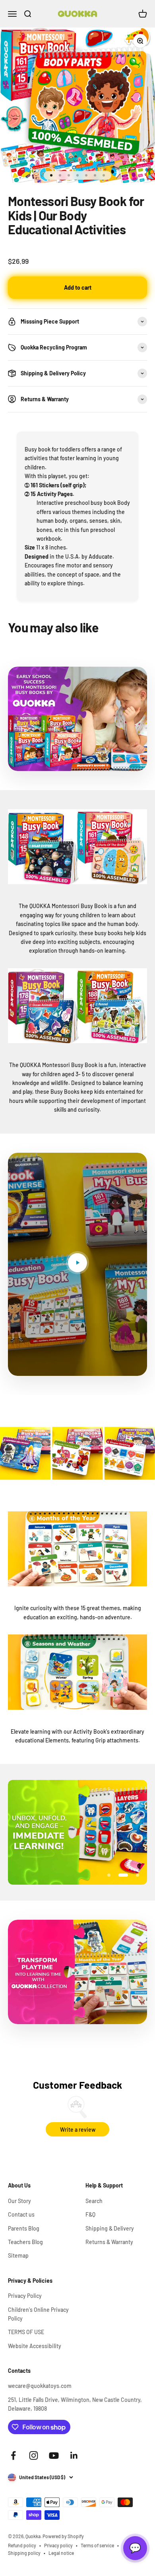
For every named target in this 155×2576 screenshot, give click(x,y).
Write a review (78, 2130)
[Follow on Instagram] (34, 2455)
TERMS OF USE (26, 2332)
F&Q (90, 2214)
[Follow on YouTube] (54, 2455)
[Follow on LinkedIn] (74, 2455)
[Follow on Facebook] (13, 2455)
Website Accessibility (35, 2346)
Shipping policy (24, 2553)
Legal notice (61, 2553)
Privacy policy (58, 2545)
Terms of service (97, 2545)
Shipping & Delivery (110, 2228)
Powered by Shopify (63, 2536)
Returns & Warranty (109, 2242)
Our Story (19, 2201)
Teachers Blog (25, 2242)
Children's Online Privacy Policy (38, 2314)
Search (94, 2201)
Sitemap (18, 2255)
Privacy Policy (25, 2296)
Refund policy (22, 2545)
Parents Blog (24, 2228)
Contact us (21, 2214)
